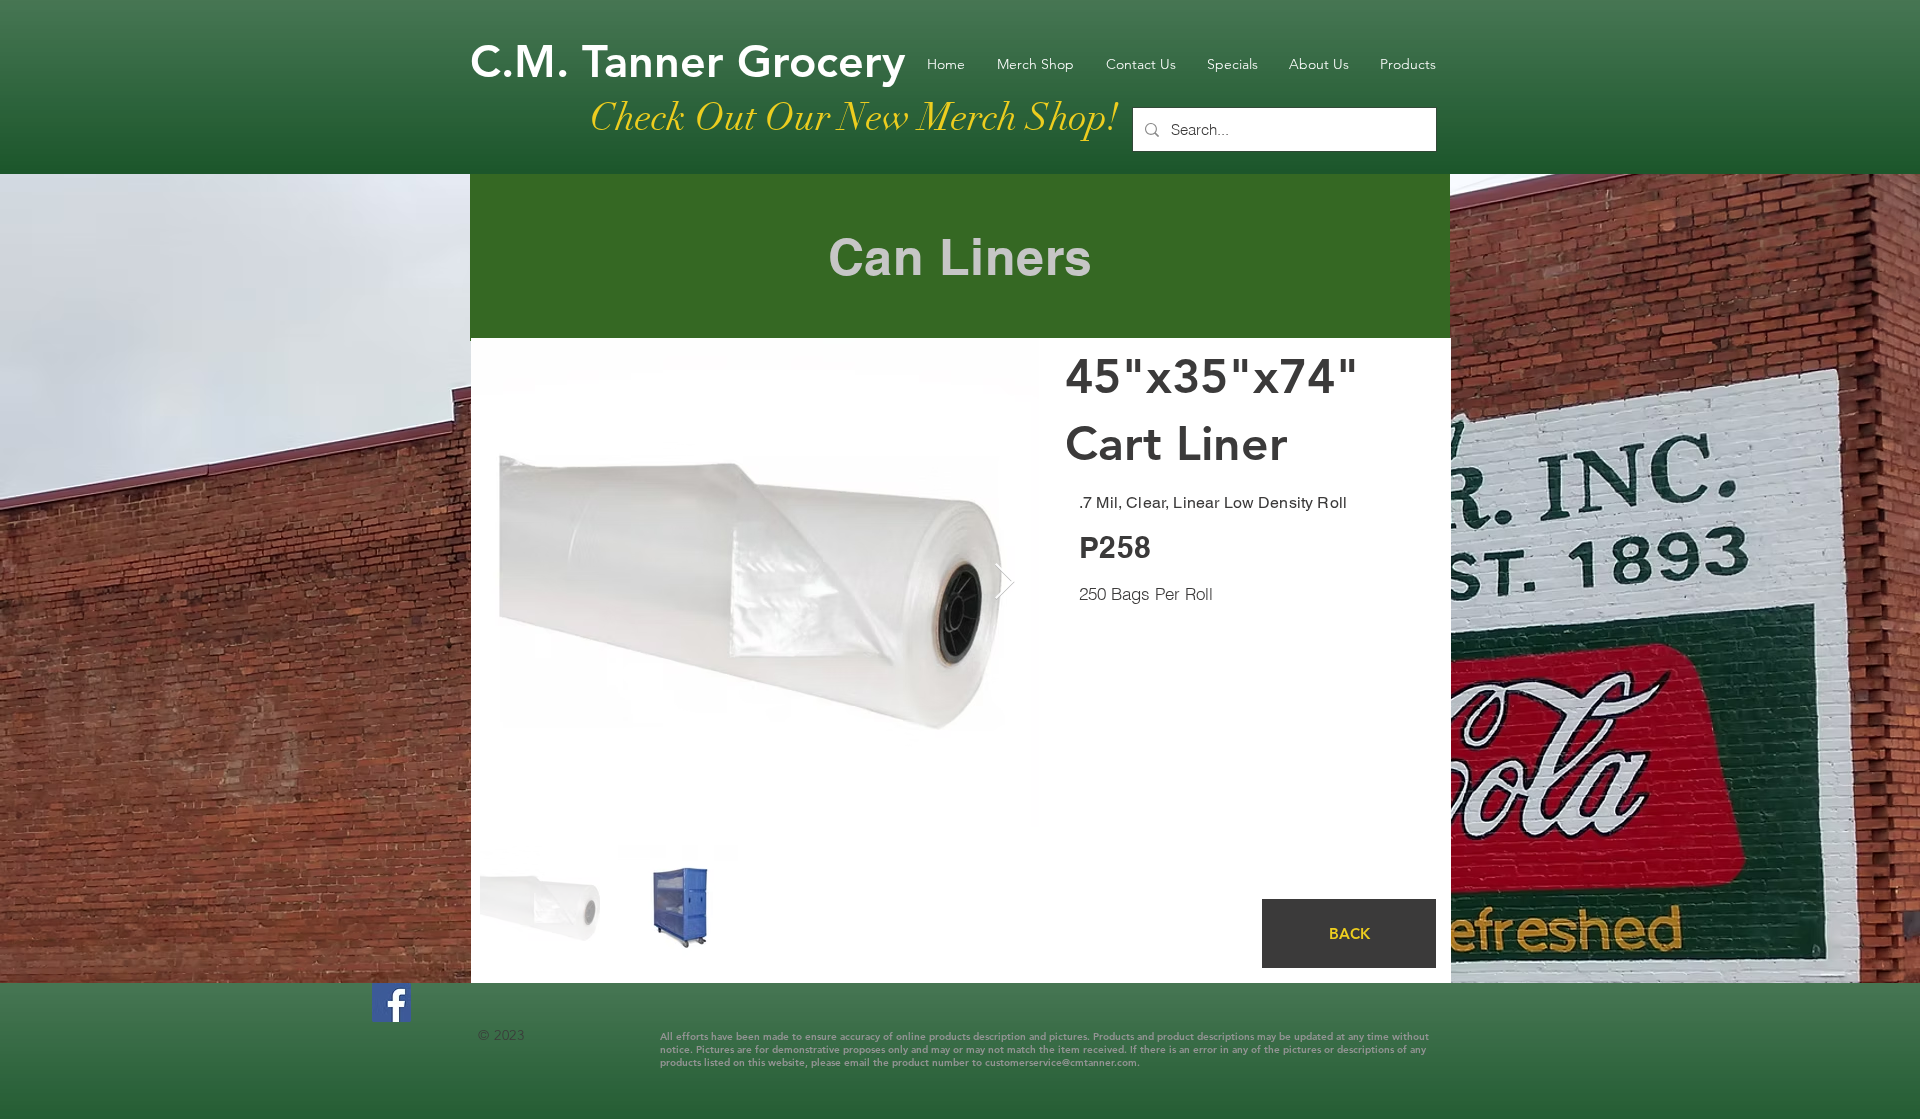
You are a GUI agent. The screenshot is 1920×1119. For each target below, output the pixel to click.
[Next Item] (1004, 582)
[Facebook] (391, 1002)
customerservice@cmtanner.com (1061, 1062)
